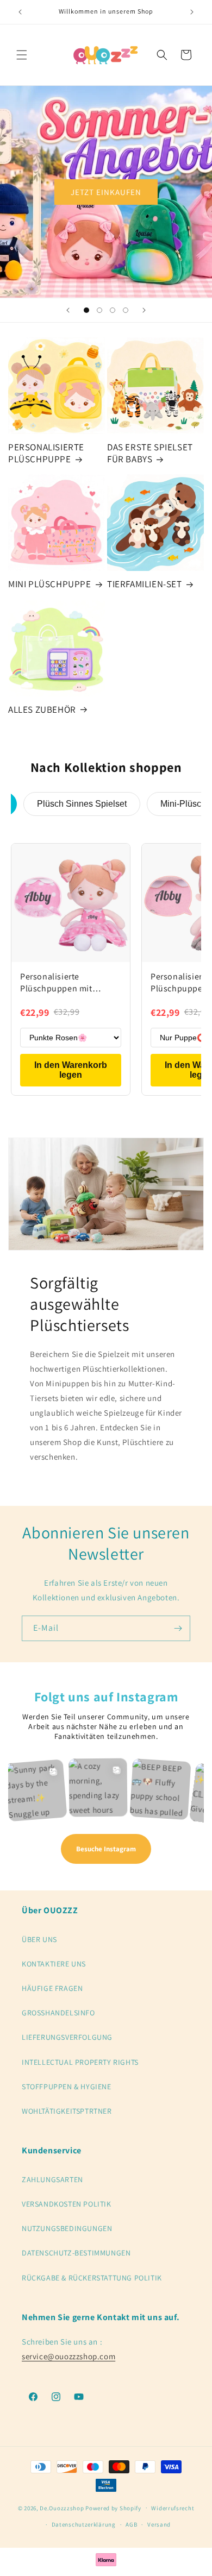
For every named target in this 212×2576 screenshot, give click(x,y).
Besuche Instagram (106, 1849)
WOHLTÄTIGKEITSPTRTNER (67, 2111)
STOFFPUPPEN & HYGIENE (67, 2087)
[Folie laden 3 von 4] (113, 310)
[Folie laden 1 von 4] (86, 310)
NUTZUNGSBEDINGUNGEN (67, 2228)
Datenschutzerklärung (84, 2524)
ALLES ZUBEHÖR (42, 709)
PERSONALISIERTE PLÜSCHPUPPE (46, 453)
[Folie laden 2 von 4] (99, 310)
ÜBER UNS (39, 1939)
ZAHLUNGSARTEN (52, 2179)
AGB (131, 2524)
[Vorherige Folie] (68, 310)
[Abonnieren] (178, 1628)
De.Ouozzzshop (62, 2508)
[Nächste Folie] (144, 310)
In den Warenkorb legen (71, 1070)
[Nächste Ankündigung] (192, 12)
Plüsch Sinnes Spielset (82, 804)
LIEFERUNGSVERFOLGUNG (67, 2037)
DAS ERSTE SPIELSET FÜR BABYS (150, 453)
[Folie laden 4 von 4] (126, 310)
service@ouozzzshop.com (68, 2356)
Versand (159, 2524)
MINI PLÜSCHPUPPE (50, 584)
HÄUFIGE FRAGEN (52, 1988)
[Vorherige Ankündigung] (20, 12)
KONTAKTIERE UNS (54, 1964)
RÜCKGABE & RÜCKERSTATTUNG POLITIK (92, 2278)
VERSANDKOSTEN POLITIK (67, 2204)
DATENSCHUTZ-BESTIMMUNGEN (76, 2253)
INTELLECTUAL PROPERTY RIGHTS (80, 2062)
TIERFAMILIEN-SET (145, 584)
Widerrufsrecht (173, 2508)
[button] (22, 55)
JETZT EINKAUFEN (106, 191)
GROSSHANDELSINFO (58, 2013)
